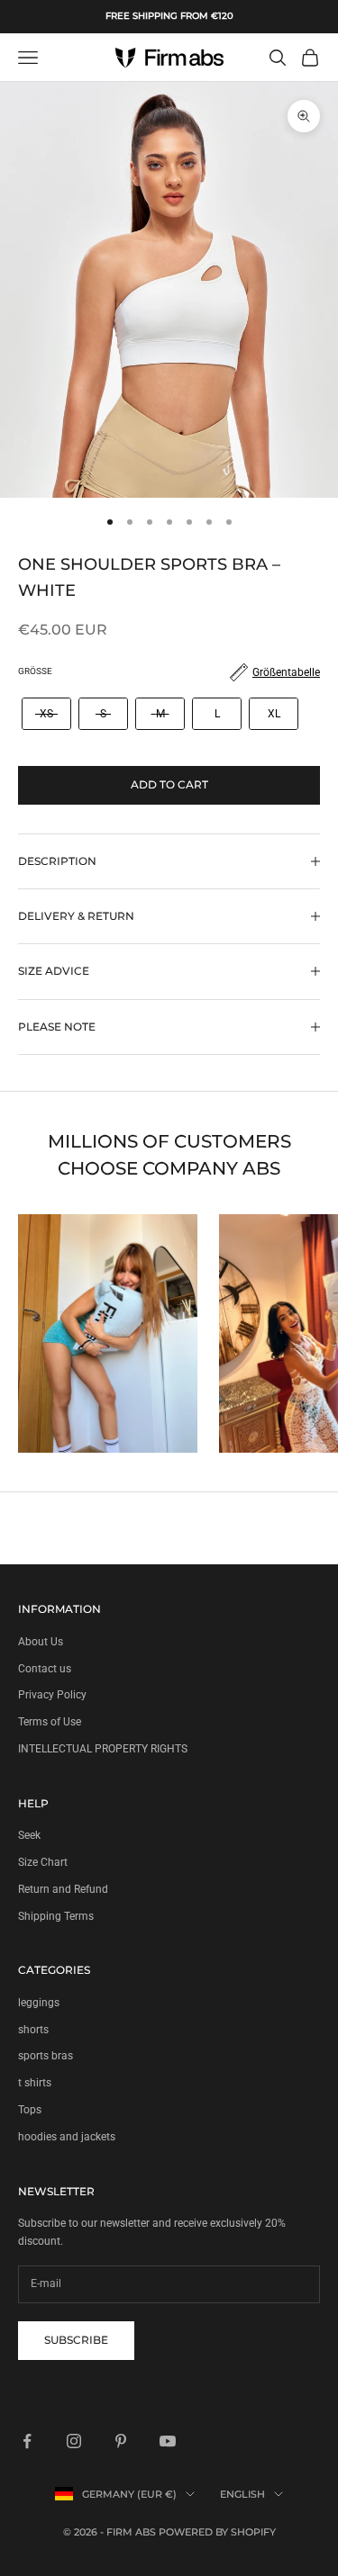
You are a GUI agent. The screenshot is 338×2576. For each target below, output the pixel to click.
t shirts (35, 2083)
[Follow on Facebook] (27, 2441)
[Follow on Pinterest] (121, 2441)
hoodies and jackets (67, 2137)
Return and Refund (63, 1889)
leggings (39, 2003)
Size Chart (43, 1862)
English (242, 2494)
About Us (41, 1642)
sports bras (46, 2056)
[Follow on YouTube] (168, 2441)
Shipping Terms (56, 1916)
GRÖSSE (35, 671)
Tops (30, 2110)
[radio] (45, 714)
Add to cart (169, 784)
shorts (33, 2030)
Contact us (45, 1669)
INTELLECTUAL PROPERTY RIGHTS (103, 1749)
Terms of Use (50, 1722)
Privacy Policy (52, 1695)
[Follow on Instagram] (74, 2441)
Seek (29, 1835)
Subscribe (76, 2340)
